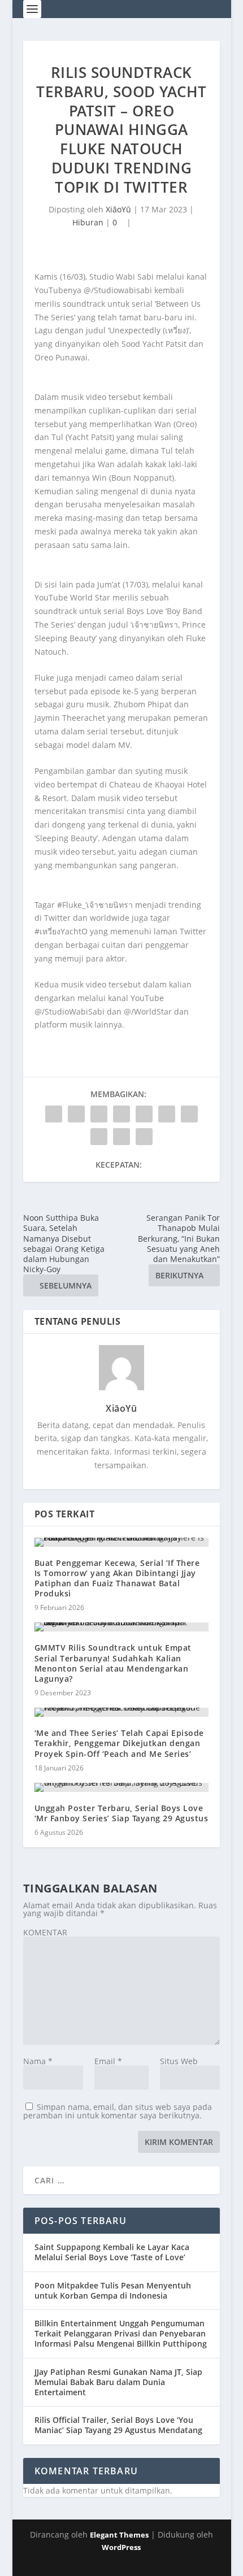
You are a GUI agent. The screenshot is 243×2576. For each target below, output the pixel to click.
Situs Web (179, 2061)
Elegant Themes (119, 2535)
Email (108, 2061)
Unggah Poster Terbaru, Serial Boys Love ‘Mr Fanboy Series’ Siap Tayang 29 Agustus (121, 1813)
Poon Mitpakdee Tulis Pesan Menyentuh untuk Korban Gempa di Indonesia (113, 2290)
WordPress (121, 2547)
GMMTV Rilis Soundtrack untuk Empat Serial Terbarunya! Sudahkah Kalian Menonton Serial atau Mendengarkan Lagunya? (113, 1663)
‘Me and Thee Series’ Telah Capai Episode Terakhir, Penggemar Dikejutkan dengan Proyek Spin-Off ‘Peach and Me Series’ (119, 1743)
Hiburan (88, 222)
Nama (38, 2061)
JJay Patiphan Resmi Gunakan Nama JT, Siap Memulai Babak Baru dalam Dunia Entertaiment (118, 2382)
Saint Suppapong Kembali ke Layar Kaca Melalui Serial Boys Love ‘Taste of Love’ (112, 2252)
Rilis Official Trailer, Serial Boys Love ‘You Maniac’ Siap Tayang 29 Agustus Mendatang (118, 2425)
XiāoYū (118, 209)
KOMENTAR (45, 1932)
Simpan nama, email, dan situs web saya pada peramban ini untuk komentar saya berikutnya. (118, 2111)
